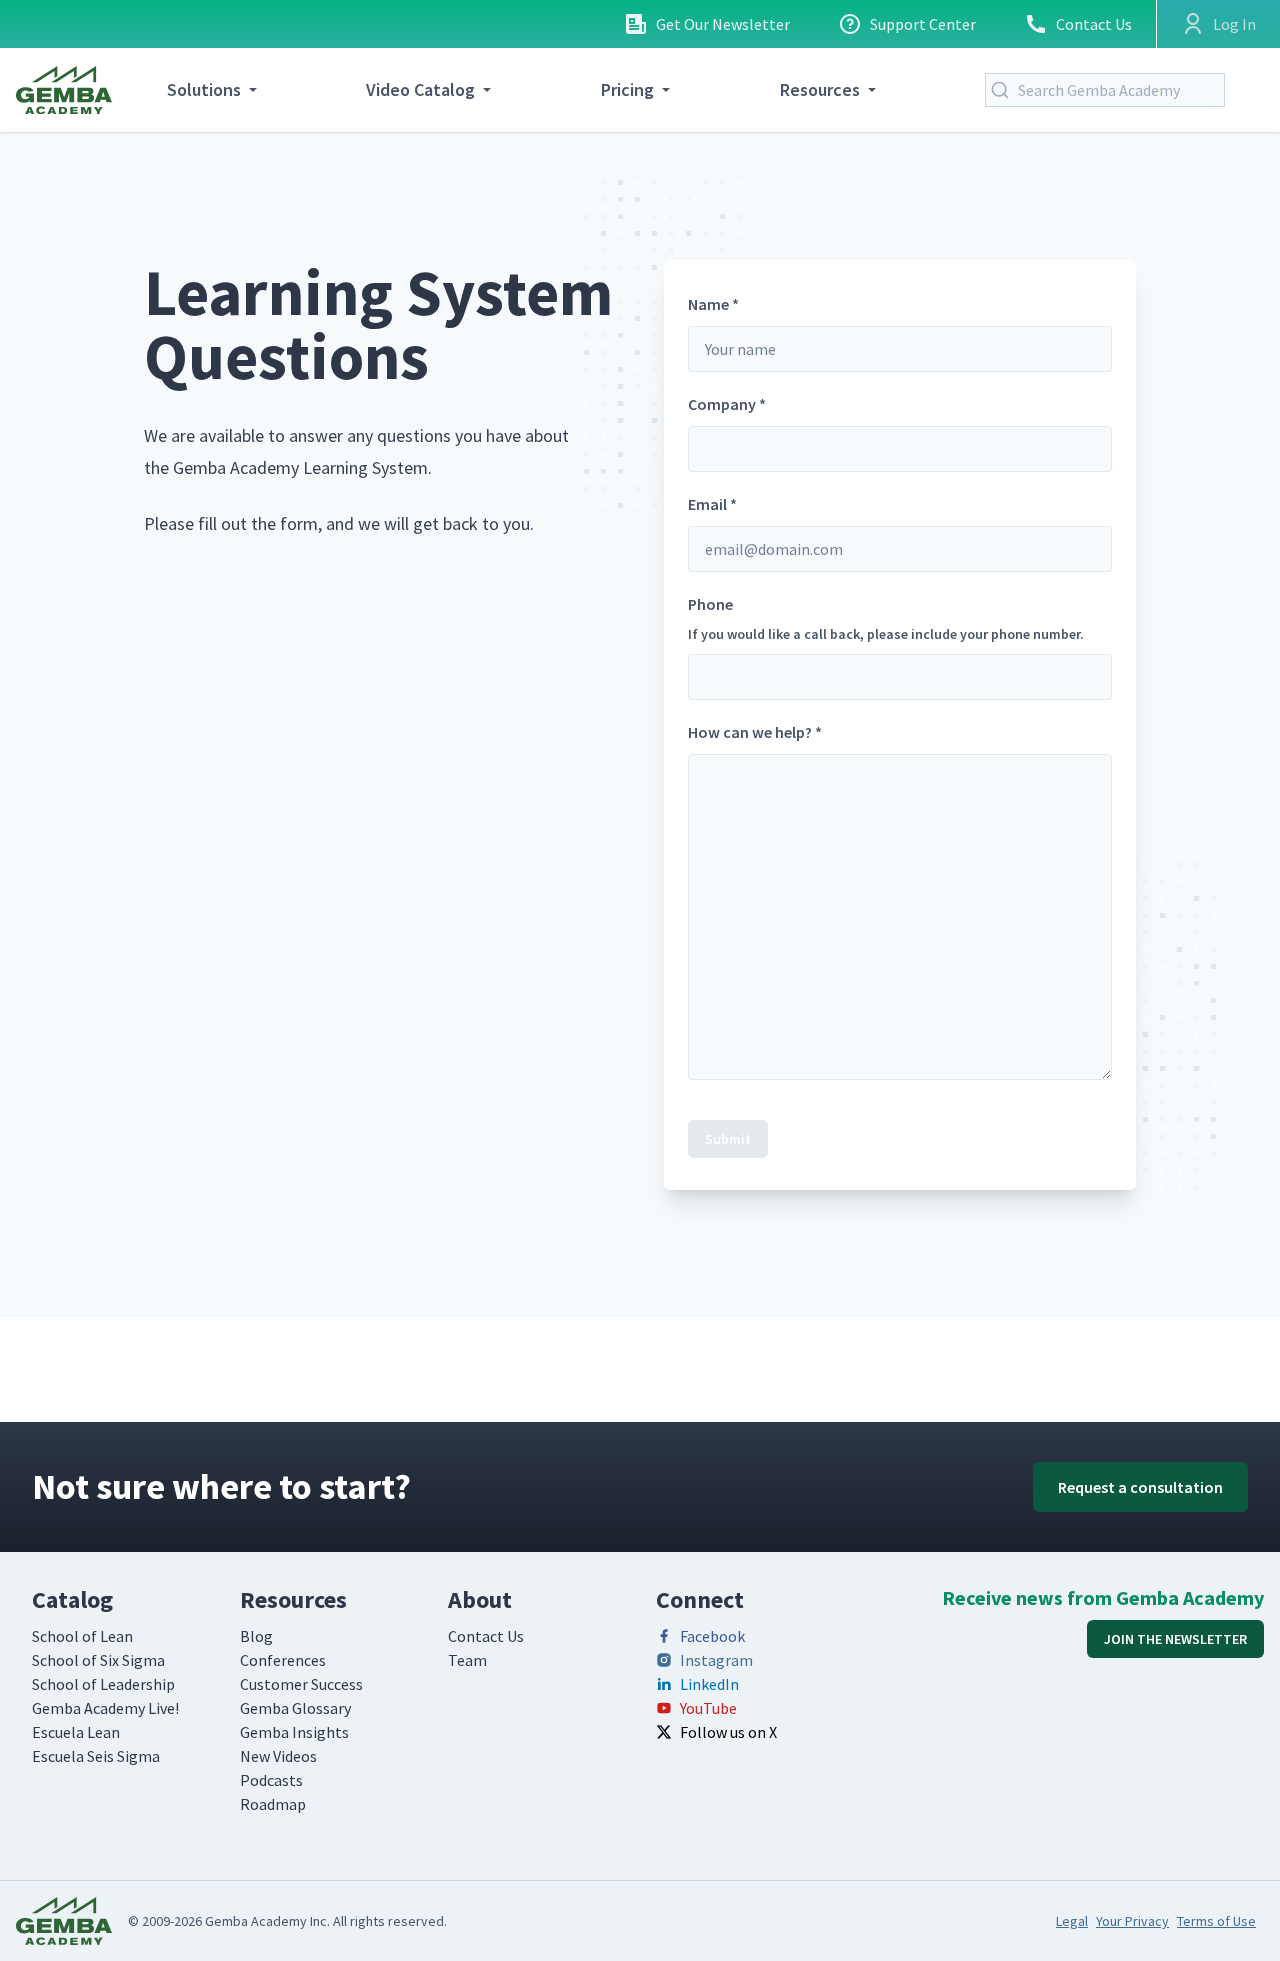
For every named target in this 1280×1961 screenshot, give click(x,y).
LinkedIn (709, 1684)
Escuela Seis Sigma (96, 1756)
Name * (713, 304)
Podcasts (271, 1780)
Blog (256, 1636)
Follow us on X (728, 1732)
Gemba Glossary (295, 1708)
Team (467, 1660)
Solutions (204, 89)
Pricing (627, 89)
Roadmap (273, 1804)
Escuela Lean (76, 1732)
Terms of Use (1216, 1921)
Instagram (716, 1660)
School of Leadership (103, 1684)
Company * (727, 404)
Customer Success (301, 1684)
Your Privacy (1132, 1921)
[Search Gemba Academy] (1004, 90)
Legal (1072, 1921)
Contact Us (1094, 24)
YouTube (708, 1708)
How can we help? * (755, 732)
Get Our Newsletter (723, 24)
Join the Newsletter (1175, 1639)
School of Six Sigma (98, 1660)
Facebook (712, 1636)
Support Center (923, 24)
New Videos (278, 1756)
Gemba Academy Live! (105, 1708)
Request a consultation (1140, 1487)
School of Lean (82, 1636)
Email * (712, 504)
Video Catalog (420, 89)
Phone (886, 618)
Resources (820, 89)
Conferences (283, 1660)
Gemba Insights (294, 1732)
